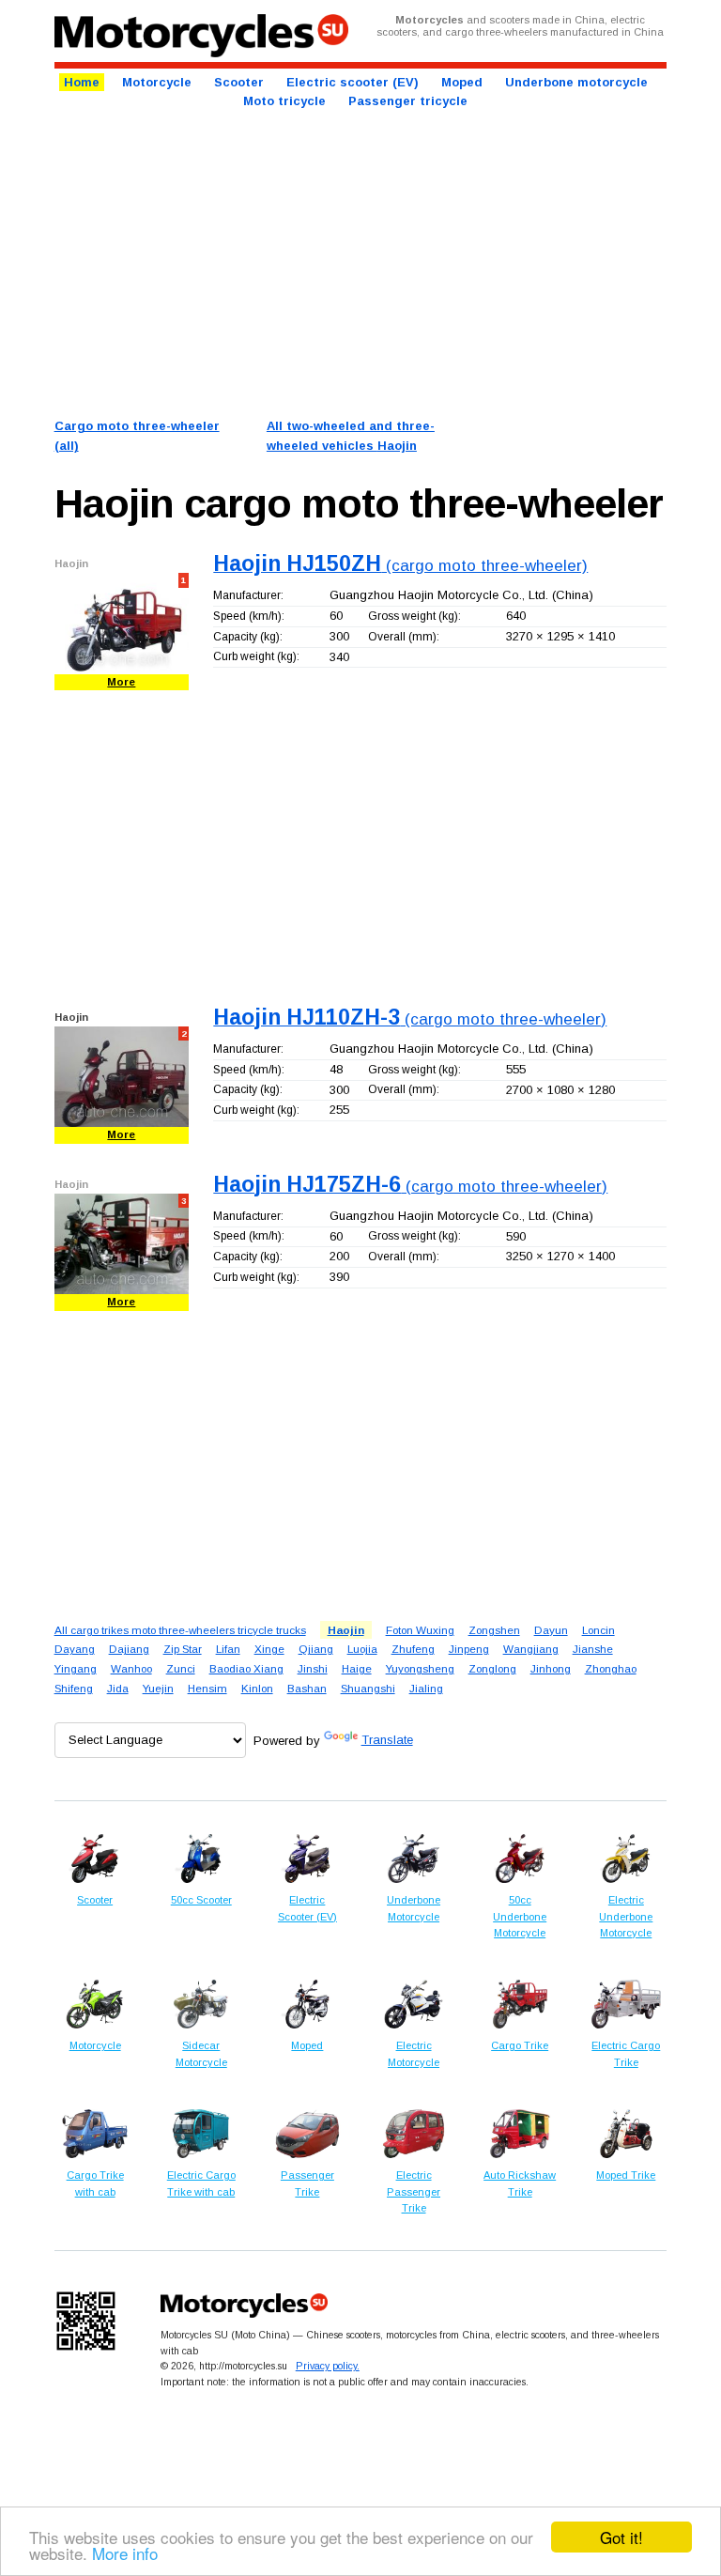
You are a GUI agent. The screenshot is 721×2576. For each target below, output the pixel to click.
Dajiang (129, 1649)
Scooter (239, 82)
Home (82, 82)
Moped (462, 82)
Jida (118, 1688)
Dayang (75, 1649)
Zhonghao (611, 1668)
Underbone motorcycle (576, 82)
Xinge (269, 1649)
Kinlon (257, 1688)
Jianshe (593, 1649)
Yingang (76, 1668)
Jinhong (551, 1668)
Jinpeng (469, 1649)
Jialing (426, 1688)
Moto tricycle (284, 101)
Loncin (598, 1630)
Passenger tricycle (408, 101)
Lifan (228, 1649)
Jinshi (313, 1668)
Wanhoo (131, 1668)
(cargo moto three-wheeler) (400, 566)
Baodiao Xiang (246, 1668)
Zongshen (494, 1630)
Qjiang (316, 1649)
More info (125, 2553)
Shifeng (74, 1688)
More (121, 682)
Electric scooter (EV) (353, 82)
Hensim (207, 1688)
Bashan (307, 1688)
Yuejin (158, 1688)
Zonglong (492, 1668)
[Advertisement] (361, 262)
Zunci (181, 1668)
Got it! (621, 2537)
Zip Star (183, 1649)
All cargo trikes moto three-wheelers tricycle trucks (180, 1630)
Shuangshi (368, 1688)
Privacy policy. (328, 2366)
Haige (357, 1668)
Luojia (362, 1649)
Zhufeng (413, 1649)
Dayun (551, 1630)
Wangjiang (531, 1649)
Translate (387, 1740)
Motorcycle (157, 82)
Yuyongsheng (420, 1668)
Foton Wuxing (420, 1630)
